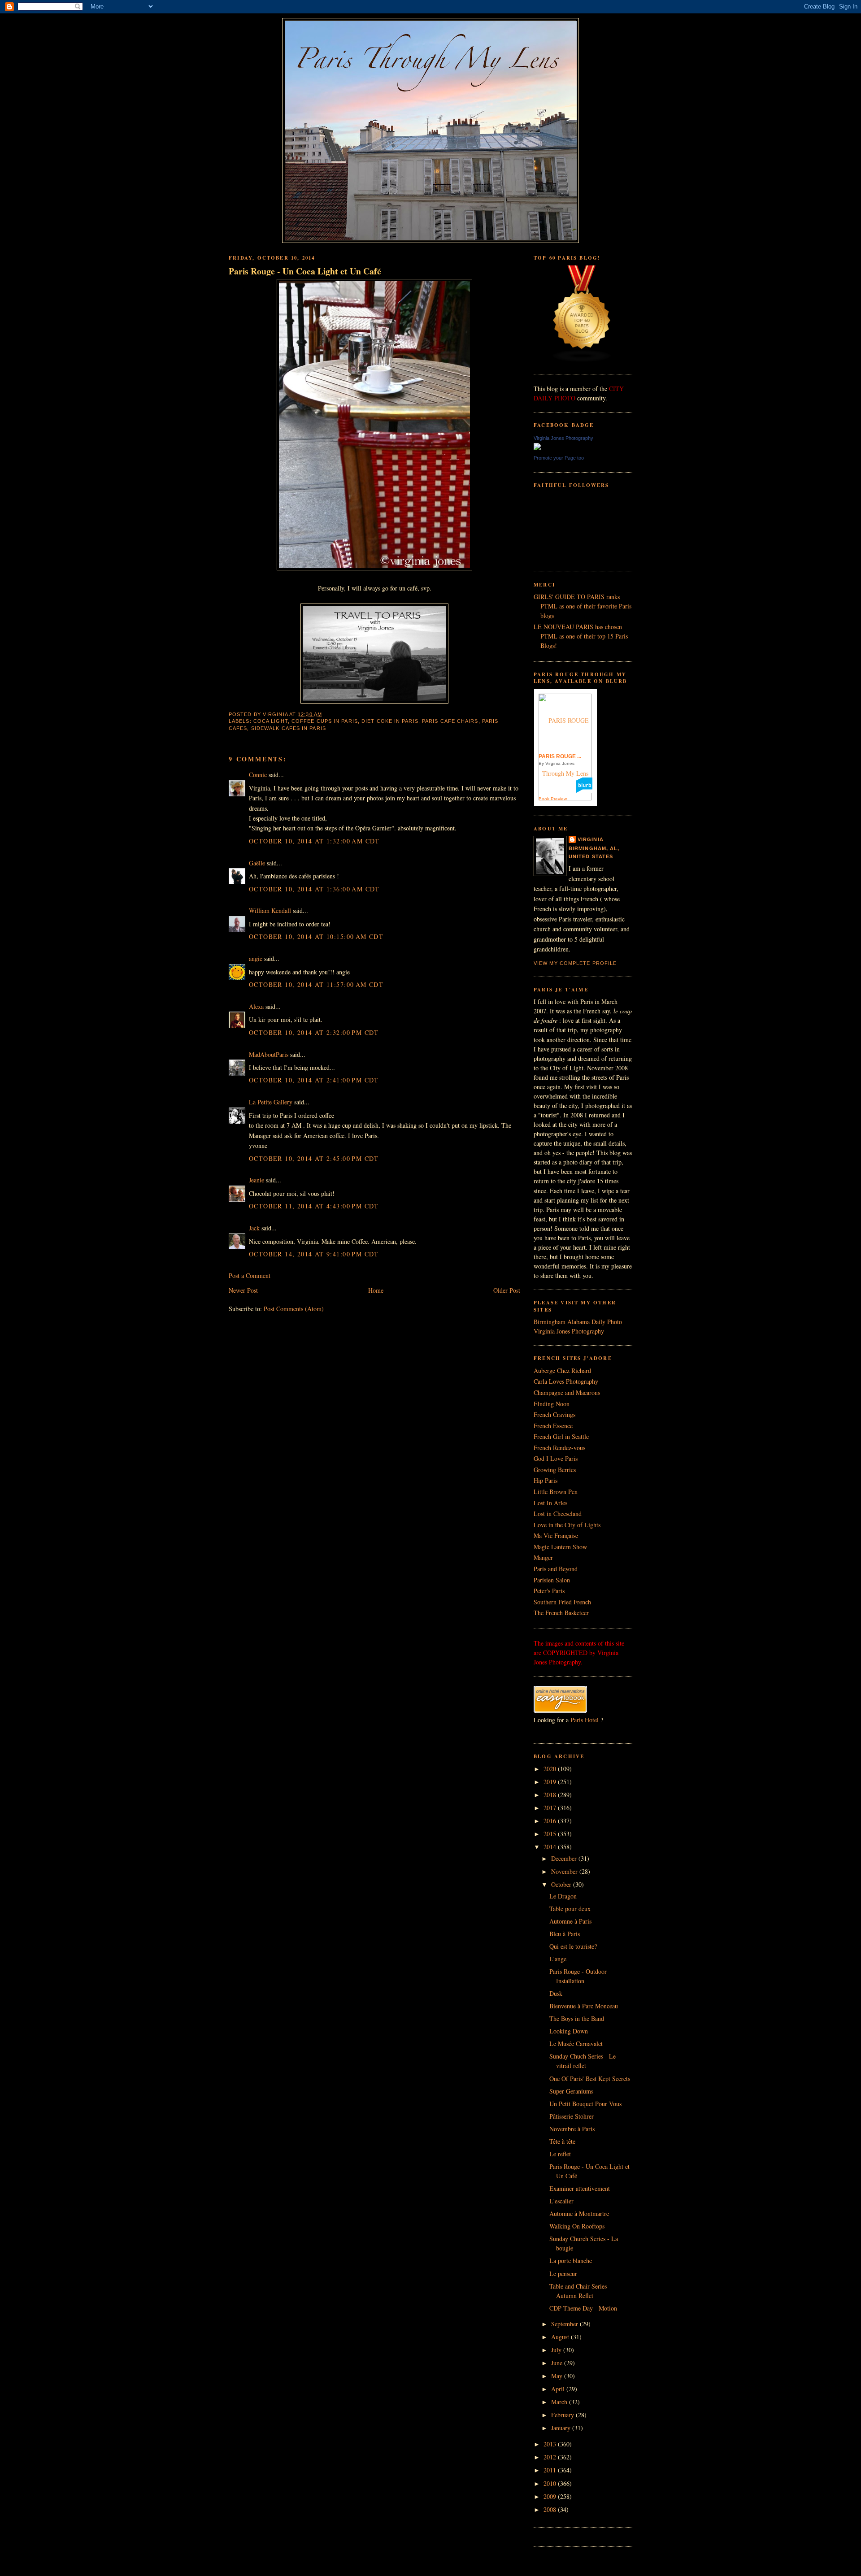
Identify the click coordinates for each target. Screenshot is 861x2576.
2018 (551, 1795)
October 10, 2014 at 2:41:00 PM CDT (314, 1080)
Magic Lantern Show (560, 1547)
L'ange (558, 1959)
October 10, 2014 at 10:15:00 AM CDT (316, 936)
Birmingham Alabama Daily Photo (578, 1322)
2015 (551, 1834)
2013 (551, 2444)
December (565, 1858)
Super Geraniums (571, 2091)
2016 (551, 1821)
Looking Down (569, 2031)
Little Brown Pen (556, 1492)
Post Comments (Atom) (294, 1309)
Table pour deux (570, 1909)
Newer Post (243, 1290)
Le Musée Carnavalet (576, 2044)
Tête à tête (562, 2141)
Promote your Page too (559, 458)
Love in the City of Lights (567, 1525)
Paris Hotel (585, 1720)
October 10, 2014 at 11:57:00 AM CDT (316, 984)
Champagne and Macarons (567, 1392)
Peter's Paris (549, 1591)
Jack (254, 1228)
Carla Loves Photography (566, 1381)
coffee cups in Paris (325, 721)
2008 (551, 2509)
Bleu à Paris (565, 1934)
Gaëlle (257, 863)
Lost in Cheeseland (558, 1514)
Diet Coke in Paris (390, 721)
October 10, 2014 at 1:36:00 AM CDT (314, 889)
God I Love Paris (556, 1458)
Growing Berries (555, 1470)
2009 (551, 2496)
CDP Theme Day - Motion (583, 2308)
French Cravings (554, 1414)
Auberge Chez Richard (562, 1371)
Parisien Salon (552, 1580)
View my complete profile (575, 963)
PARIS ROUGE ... (560, 756)
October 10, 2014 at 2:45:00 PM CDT (314, 1158)
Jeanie (257, 1180)
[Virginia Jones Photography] (537, 448)
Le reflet (560, 2154)
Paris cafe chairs (450, 721)
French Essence (553, 1426)
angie (256, 958)
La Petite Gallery (271, 1102)
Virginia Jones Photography (563, 438)
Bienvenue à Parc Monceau (584, 2006)
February (563, 2415)
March (560, 2402)
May (558, 2376)
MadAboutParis (269, 1054)
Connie (258, 775)
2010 (551, 2483)
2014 (551, 1847)
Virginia (591, 839)
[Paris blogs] (582, 360)
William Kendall (270, 910)
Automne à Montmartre (579, 2213)
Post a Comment (250, 1275)
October (562, 1884)
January (562, 2428)
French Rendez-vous (559, 1448)
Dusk (556, 1993)
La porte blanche (571, 2261)
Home (376, 1290)
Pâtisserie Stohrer (572, 2116)
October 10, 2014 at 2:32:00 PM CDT (314, 1032)
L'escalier (561, 2201)
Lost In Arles (550, 1503)
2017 (551, 1808)
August (561, 2337)
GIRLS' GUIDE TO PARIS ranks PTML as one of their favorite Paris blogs (583, 606)
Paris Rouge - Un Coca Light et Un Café (305, 271)
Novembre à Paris (572, 2129)
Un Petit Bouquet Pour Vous (585, 2104)
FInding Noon (552, 1404)
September (565, 2324)
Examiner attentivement (580, 2188)
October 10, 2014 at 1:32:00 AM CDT (314, 841)
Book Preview (553, 799)
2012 (551, 2457)
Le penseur (563, 2274)
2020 (551, 1769)
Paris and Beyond (556, 1569)
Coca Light (271, 721)
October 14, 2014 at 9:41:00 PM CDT (314, 1254)
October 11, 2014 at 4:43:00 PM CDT (314, 1206)
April (559, 2389)
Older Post (507, 1290)
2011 (551, 2470)
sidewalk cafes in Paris (289, 728)
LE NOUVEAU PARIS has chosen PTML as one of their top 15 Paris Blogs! (581, 636)
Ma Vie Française (556, 1536)
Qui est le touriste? (573, 1946)
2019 (551, 1782)
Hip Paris (546, 1480)
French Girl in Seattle (561, 1436)
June (558, 2363)
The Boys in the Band (577, 2018)
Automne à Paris (570, 1921)
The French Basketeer (561, 1613)
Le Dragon (563, 1896)
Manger (543, 1557)
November (565, 1871)
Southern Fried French (562, 1602)
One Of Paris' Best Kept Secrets (590, 2079)
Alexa (256, 1006)
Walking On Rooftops (577, 2226)
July (557, 2350)
